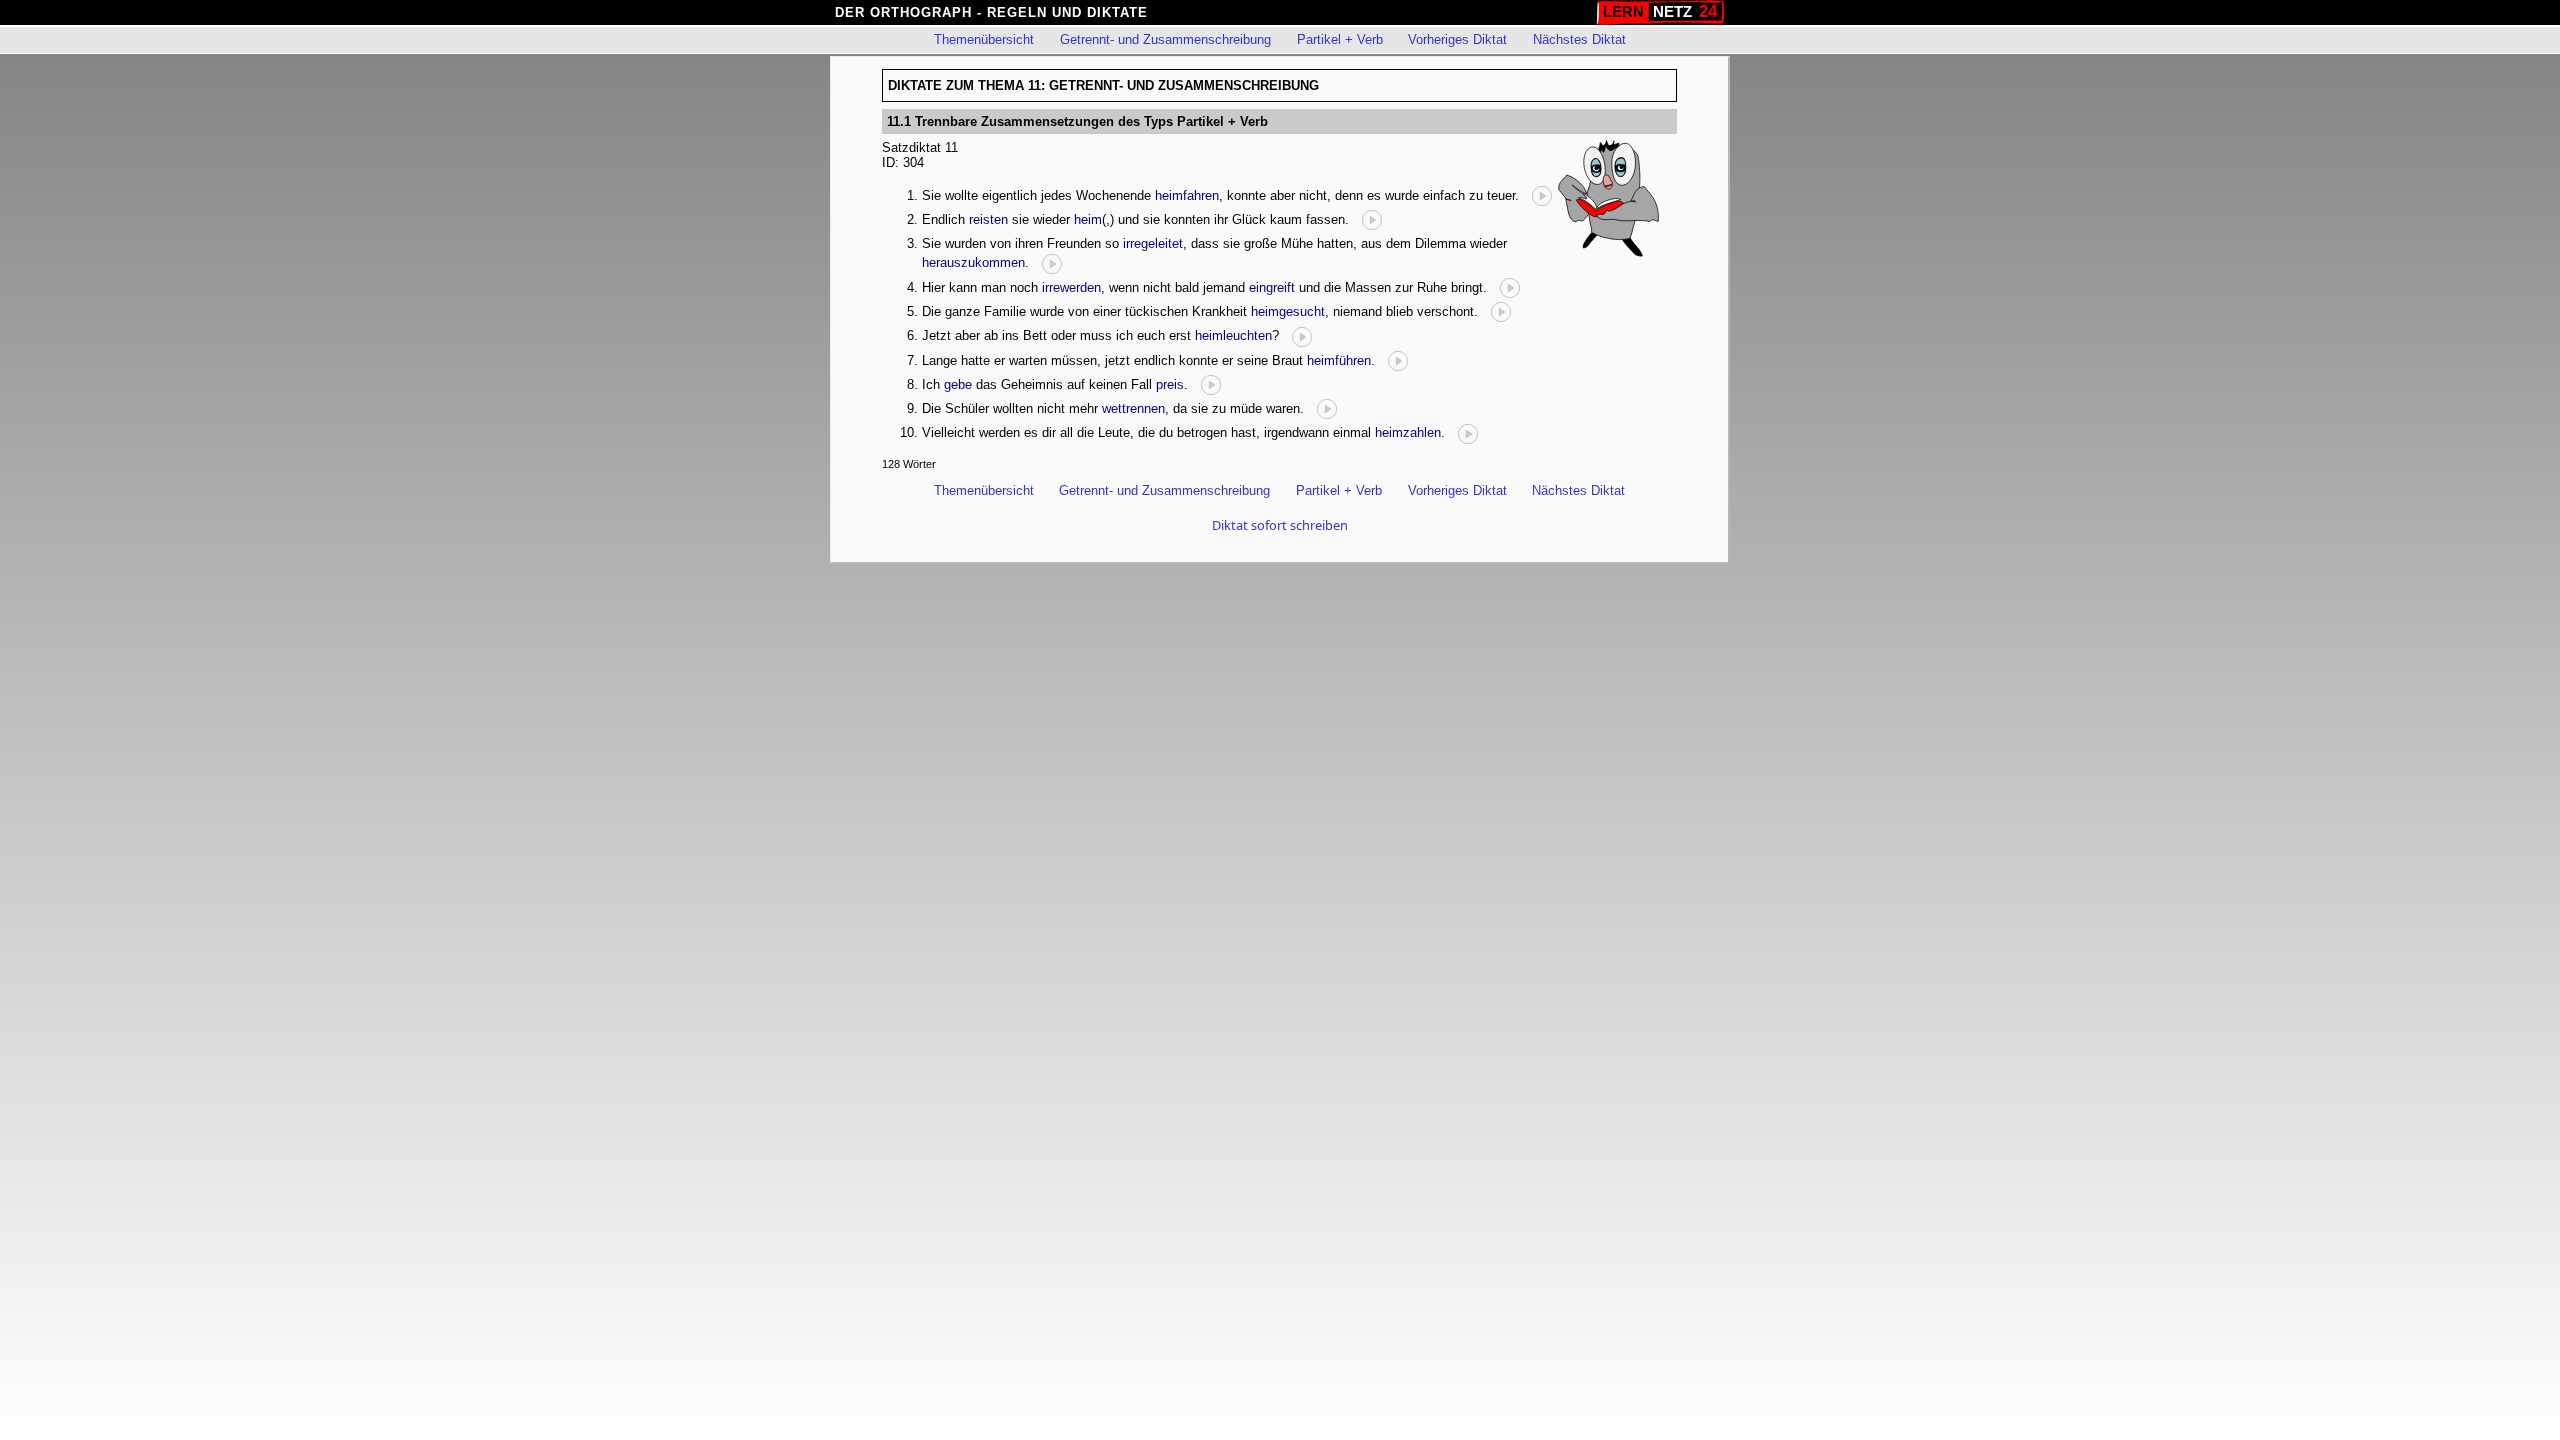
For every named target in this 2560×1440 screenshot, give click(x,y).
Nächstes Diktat (1579, 39)
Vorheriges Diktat (1457, 39)
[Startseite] (1660, 12)
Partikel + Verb (1340, 39)
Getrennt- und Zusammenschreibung (1165, 39)
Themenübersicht (984, 39)
